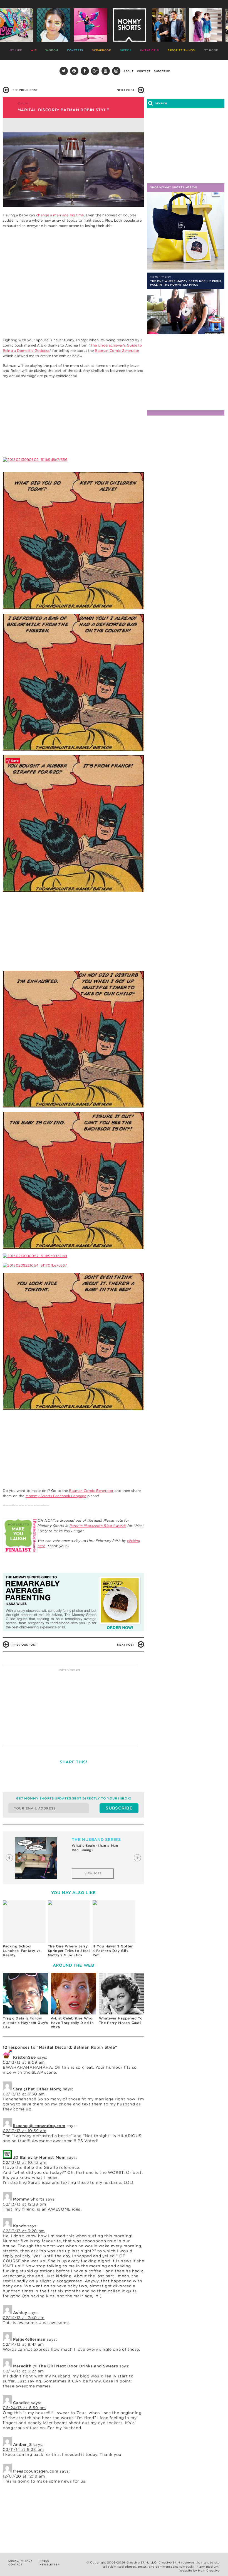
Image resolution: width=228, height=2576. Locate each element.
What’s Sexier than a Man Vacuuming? (95, 1848)
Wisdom (52, 50)
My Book (211, 50)
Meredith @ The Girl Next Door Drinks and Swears (66, 2366)
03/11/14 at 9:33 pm (23, 2449)
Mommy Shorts (29, 2199)
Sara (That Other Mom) (37, 2089)
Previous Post (25, 90)
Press (44, 2561)
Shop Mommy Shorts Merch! (174, 187)
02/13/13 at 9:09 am (24, 2062)
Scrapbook (102, 50)
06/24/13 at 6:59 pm (24, 2408)
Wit (34, 50)
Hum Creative (209, 2571)
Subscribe (162, 71)
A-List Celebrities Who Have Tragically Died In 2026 (72, 2022)
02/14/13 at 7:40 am (24, 2318)
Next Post (126, 90)
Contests (75, 50)
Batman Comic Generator (117, 351)
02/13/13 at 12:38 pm (24, 2204)
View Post (93, 1873)
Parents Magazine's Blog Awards (98, 1526)
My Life (16, 50)
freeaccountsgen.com (36, 2471)
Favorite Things (181, 50)
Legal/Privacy (20, 2561)
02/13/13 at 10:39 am (25, 2131)
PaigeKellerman (29, 2339)
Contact (144, 71)
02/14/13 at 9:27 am (23, 2371)
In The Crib (149, 50)
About (128, 71)
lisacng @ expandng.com (39, 2126)
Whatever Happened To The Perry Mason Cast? (121, 2020)
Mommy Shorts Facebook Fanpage (56, 1496)
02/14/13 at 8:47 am (23, 2344)
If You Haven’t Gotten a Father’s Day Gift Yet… (113, 1950)
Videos (126, 50)
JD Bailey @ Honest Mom (39, 2157)
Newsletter (49, 2564)
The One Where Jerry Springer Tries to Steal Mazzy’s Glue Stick (69, 1950)
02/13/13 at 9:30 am (24, 2094)
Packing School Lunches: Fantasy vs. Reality (22, 1950)
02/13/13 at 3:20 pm (24, 2231)
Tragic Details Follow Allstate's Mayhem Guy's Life (25, 2022)
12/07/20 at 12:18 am (24, 2476)
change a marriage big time (60, 215)
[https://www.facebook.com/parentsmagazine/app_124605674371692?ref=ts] (20, 1537)
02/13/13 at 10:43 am (25, 2162)
